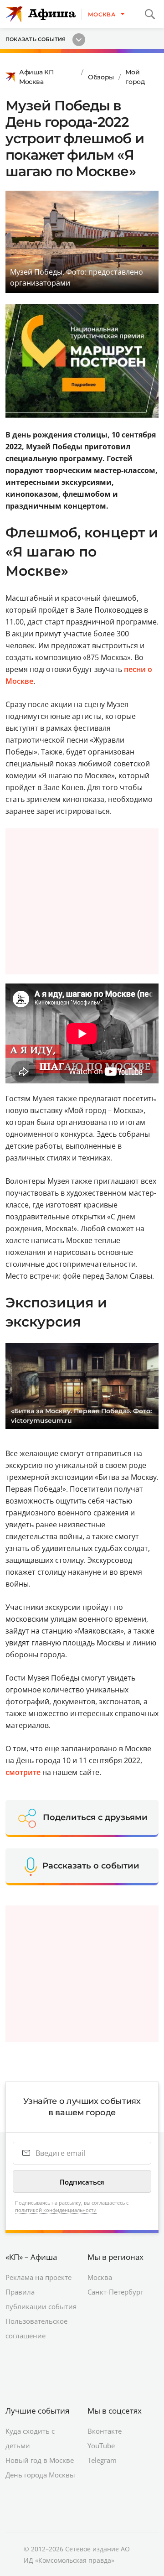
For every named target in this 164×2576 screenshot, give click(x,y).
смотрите (23, 1772)
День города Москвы (40, 2475)
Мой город (135, 77)
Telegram (102, 2460)
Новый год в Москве (40, 2460)
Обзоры (101, 77)
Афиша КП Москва (37, 77)
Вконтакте (105, 2431)
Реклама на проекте (38, 2277)
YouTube (101, 2446)
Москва (100, 2277)
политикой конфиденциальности (56, 2210)
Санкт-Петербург (115, 2292)
